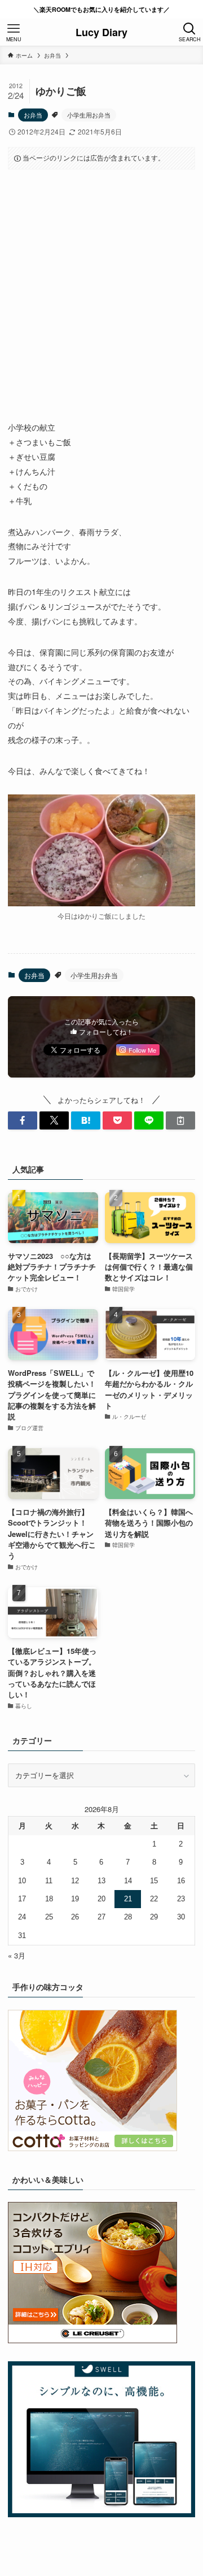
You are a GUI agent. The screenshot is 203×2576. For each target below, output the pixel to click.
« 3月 (17, 1955)
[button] (23, 1120)
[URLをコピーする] (180, 1120)
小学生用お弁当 (89, 115)
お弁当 (33, 115)
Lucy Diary (101, 32)
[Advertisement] (101, 286)
